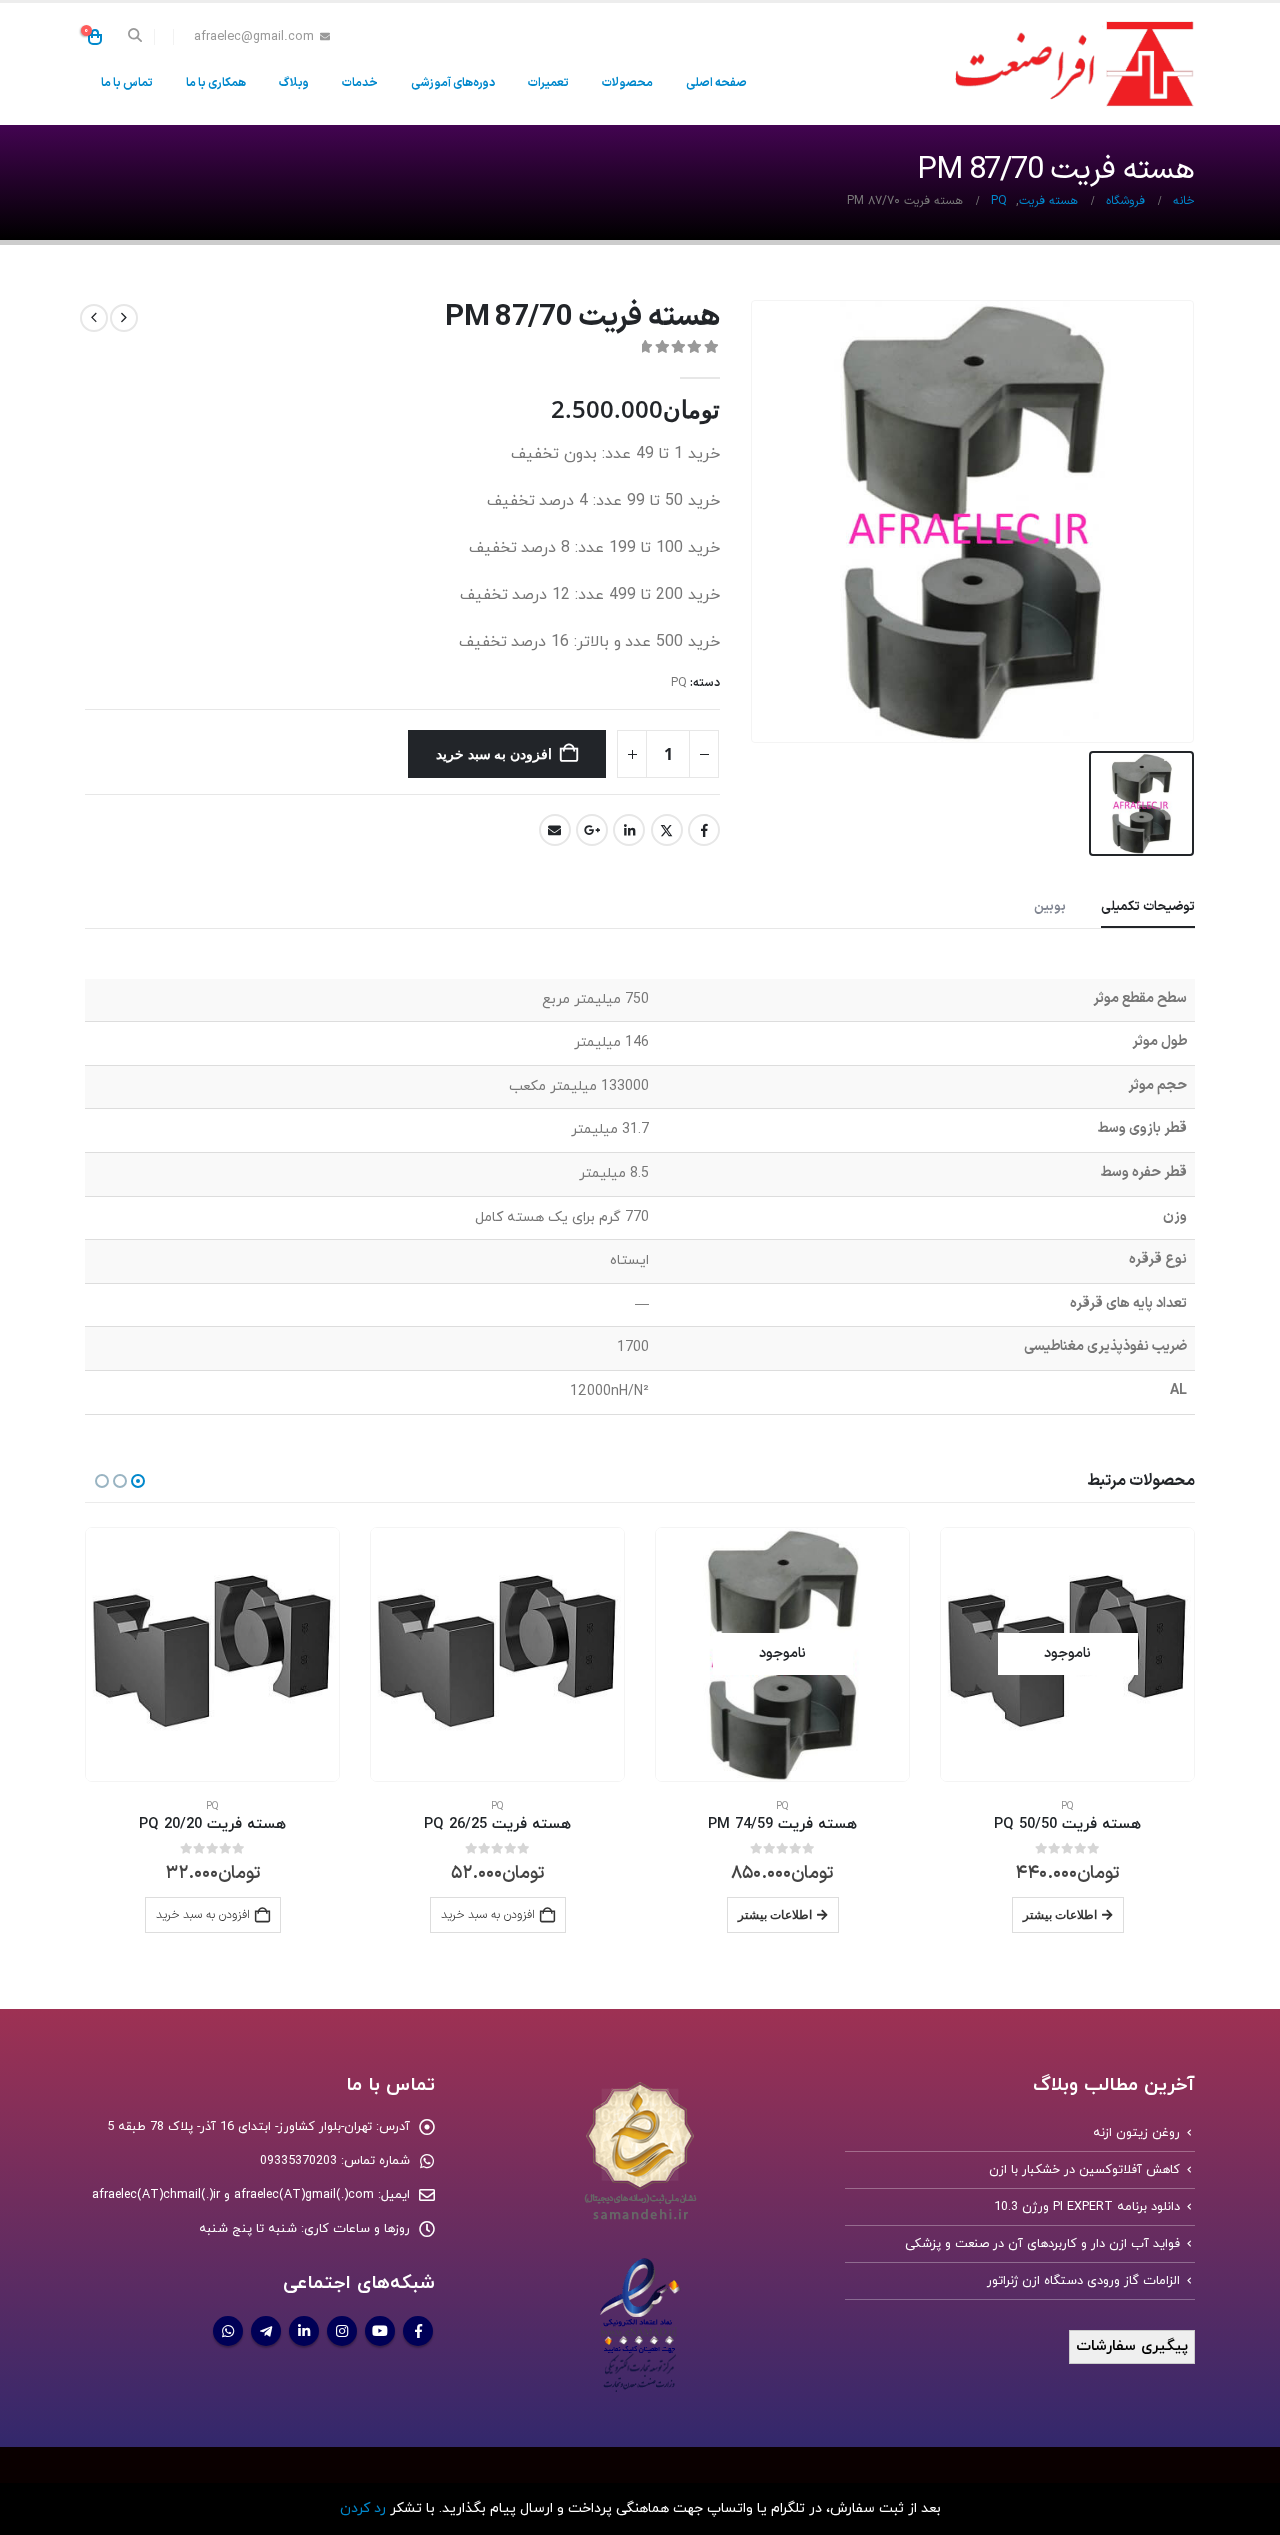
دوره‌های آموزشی (453, 83)
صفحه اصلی (716, 83)
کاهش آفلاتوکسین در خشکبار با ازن (1084, 2170)
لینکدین (629, 830)
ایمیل (555, 830)
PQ (679, 683)
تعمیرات (548, 83)
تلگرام (266, 2331)
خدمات (360, 83)
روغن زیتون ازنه (1136, 2133)
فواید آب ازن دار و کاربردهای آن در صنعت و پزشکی (1042, 2244)
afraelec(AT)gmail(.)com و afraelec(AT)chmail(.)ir (233, 2195)
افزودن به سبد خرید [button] (488, 1915)
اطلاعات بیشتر (1060, 1914)
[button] (135, 37)
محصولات (627, 83)
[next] (94, 318)
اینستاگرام (342, 2331)
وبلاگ (294, 83)
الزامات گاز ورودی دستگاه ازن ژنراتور (1083, 2281)
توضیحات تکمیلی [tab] (1148, 907)
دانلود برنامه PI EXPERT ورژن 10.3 (1087, 2207)
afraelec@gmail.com (254, 36)
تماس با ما (127, 83)
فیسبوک (704, 830)
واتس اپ (228, 2331)
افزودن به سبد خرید (494, 753)
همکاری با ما (216, 83)
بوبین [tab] (1050, 907)
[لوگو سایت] (1070, 64)
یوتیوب (380, 2331)
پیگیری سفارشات (1132, 2346)
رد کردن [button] (363, 2508)
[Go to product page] (497, 1654)
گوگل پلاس (592, 830)
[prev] (124, 318)
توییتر (667, 830)
